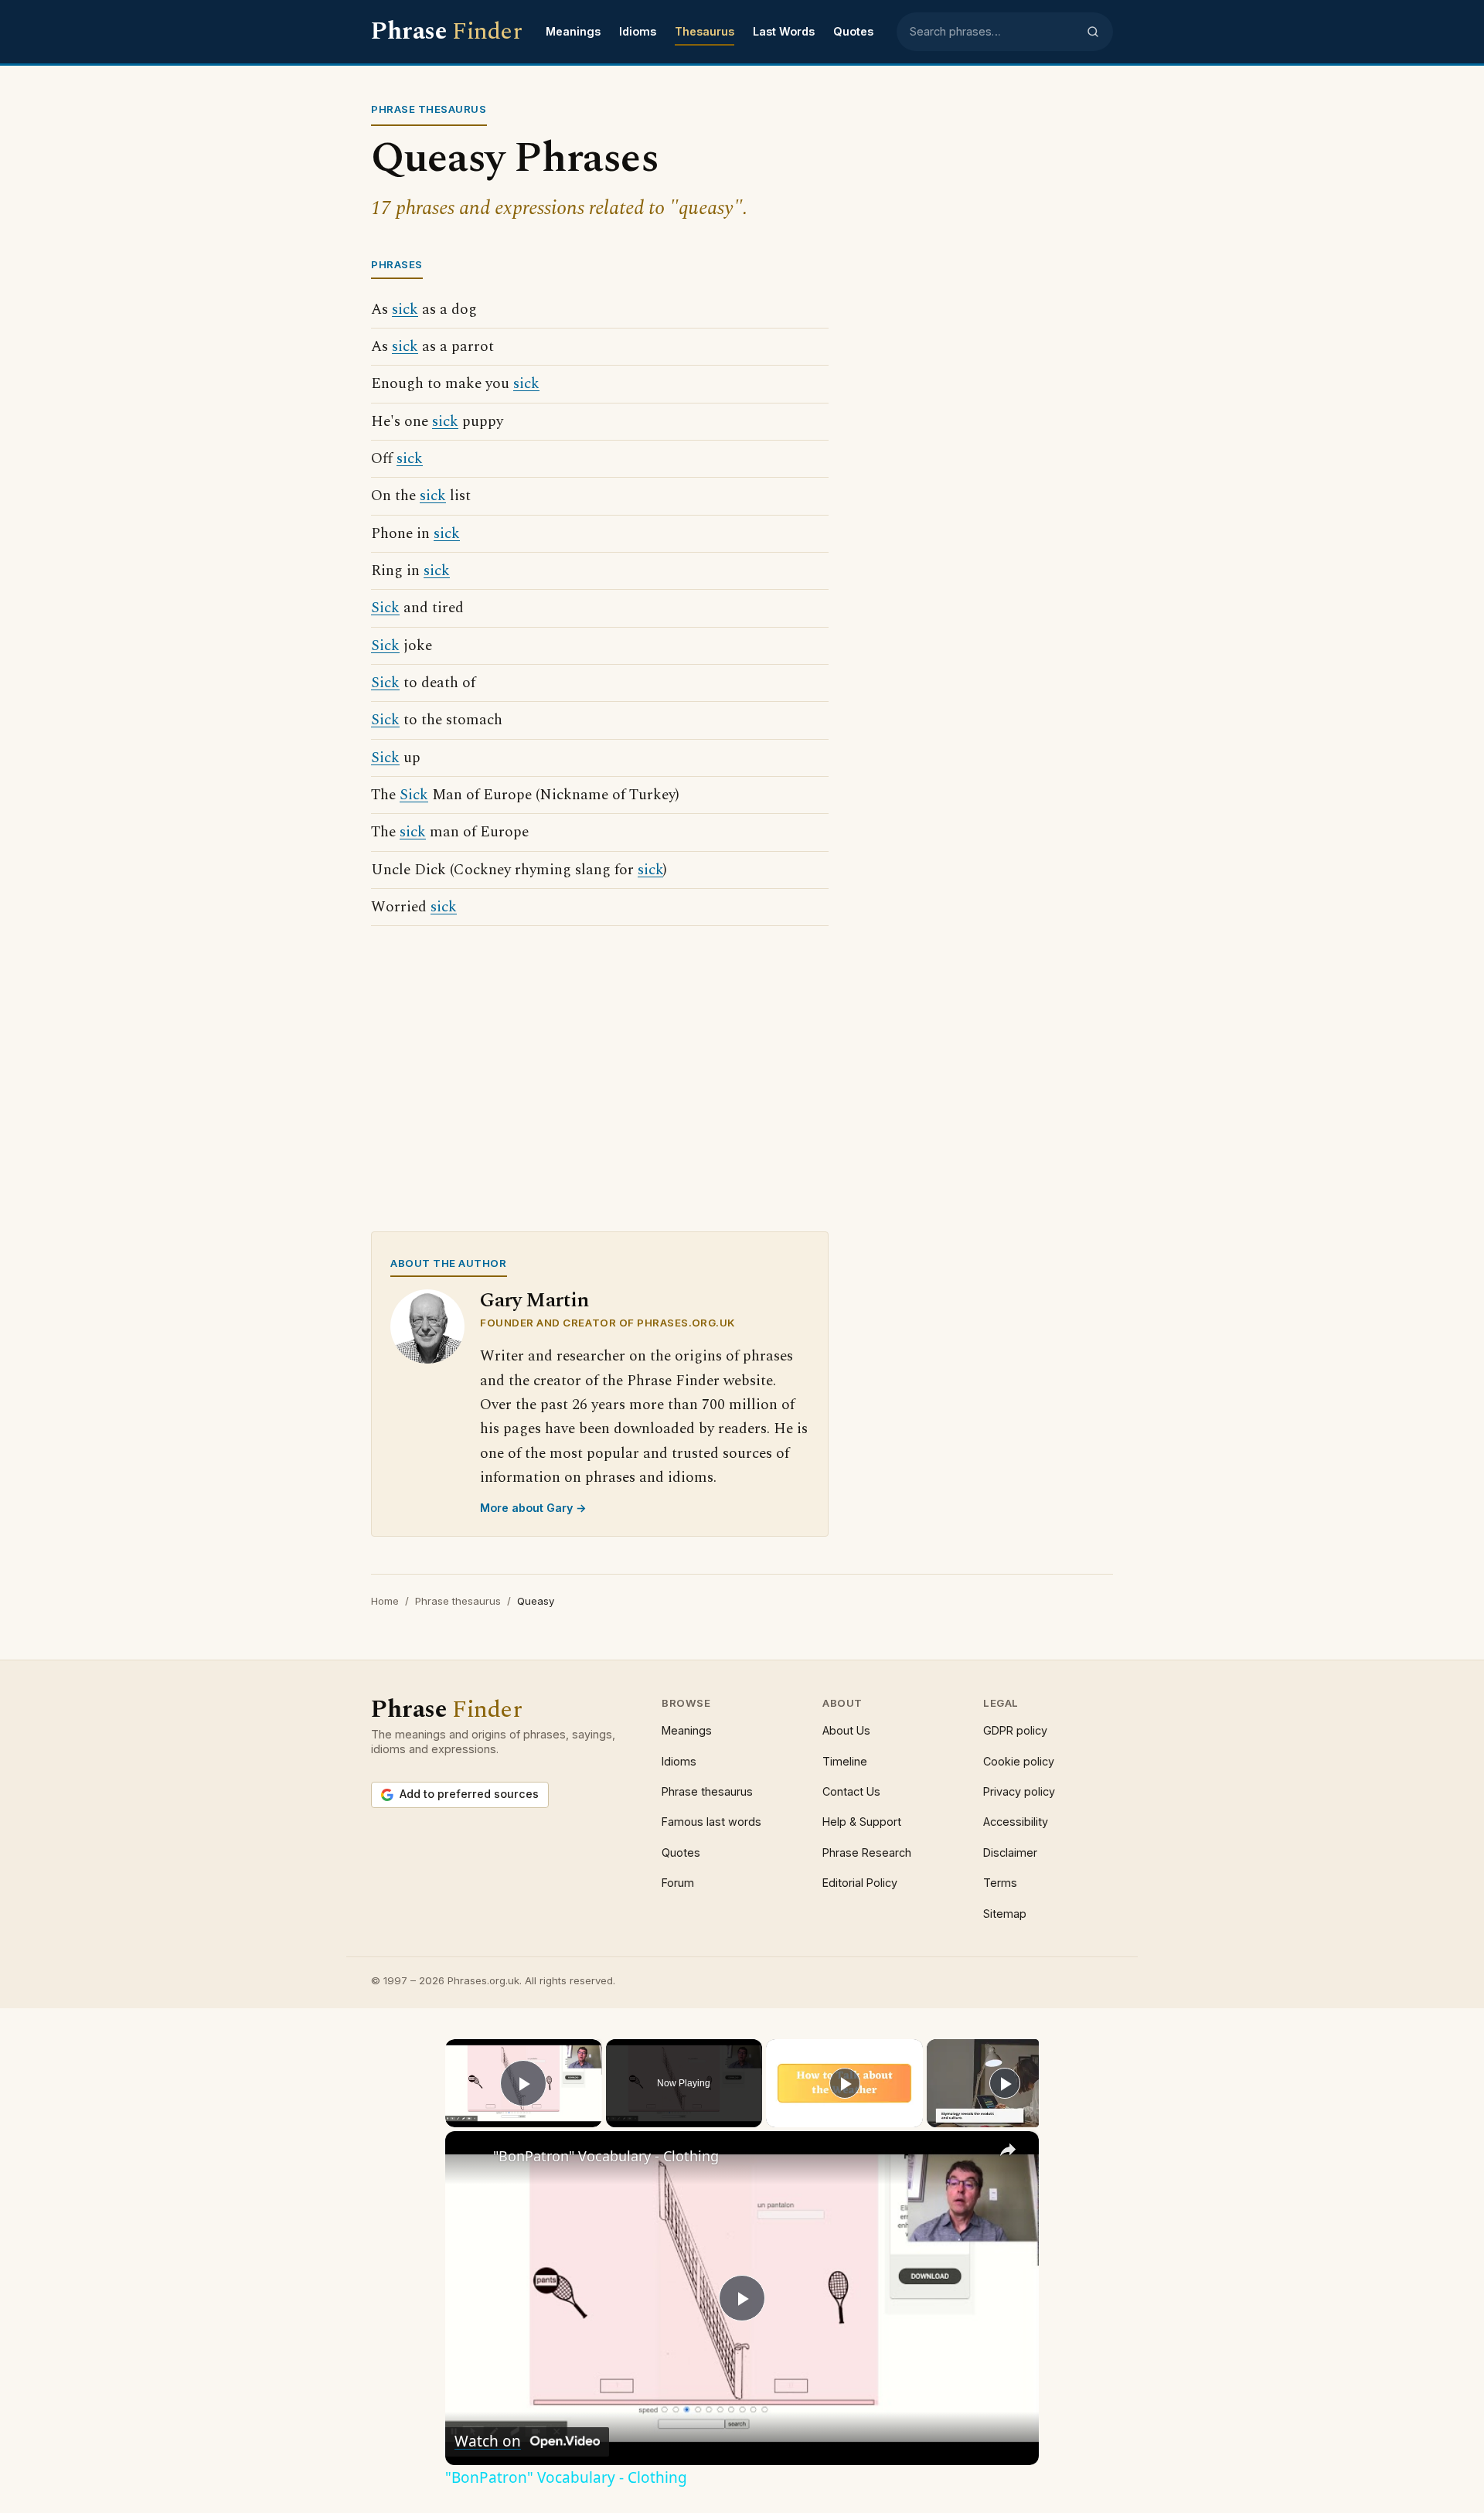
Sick (385, 608)
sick (405, 310)
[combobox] (993, 32)
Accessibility (1016, 1822)
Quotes (853, 31)
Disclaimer (1010, 1852)
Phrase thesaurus (458, 1601)
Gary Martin (534, 1301)
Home (385, 1601)
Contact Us (851, 1791)
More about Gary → (533, 1508)
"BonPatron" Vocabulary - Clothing (606, 2156)
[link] (470, 2156)
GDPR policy (1015, 1730)
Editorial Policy (860, 1883)
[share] (1008, 2150)
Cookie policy (1019, 1761)
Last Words (784, 31)
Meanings (573, 31)
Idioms (638, 31)
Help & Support (862, 1822)
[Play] (845, 2083)
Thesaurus (705, 31)
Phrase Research (867, 1852)
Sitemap (1005, 1914)
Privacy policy (1019, 1791)
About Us (846, 1730)
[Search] (1093, 32)
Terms (1000, 1883)
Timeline (845, 1761)
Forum (678, 1883)
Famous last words (711, 1822)
